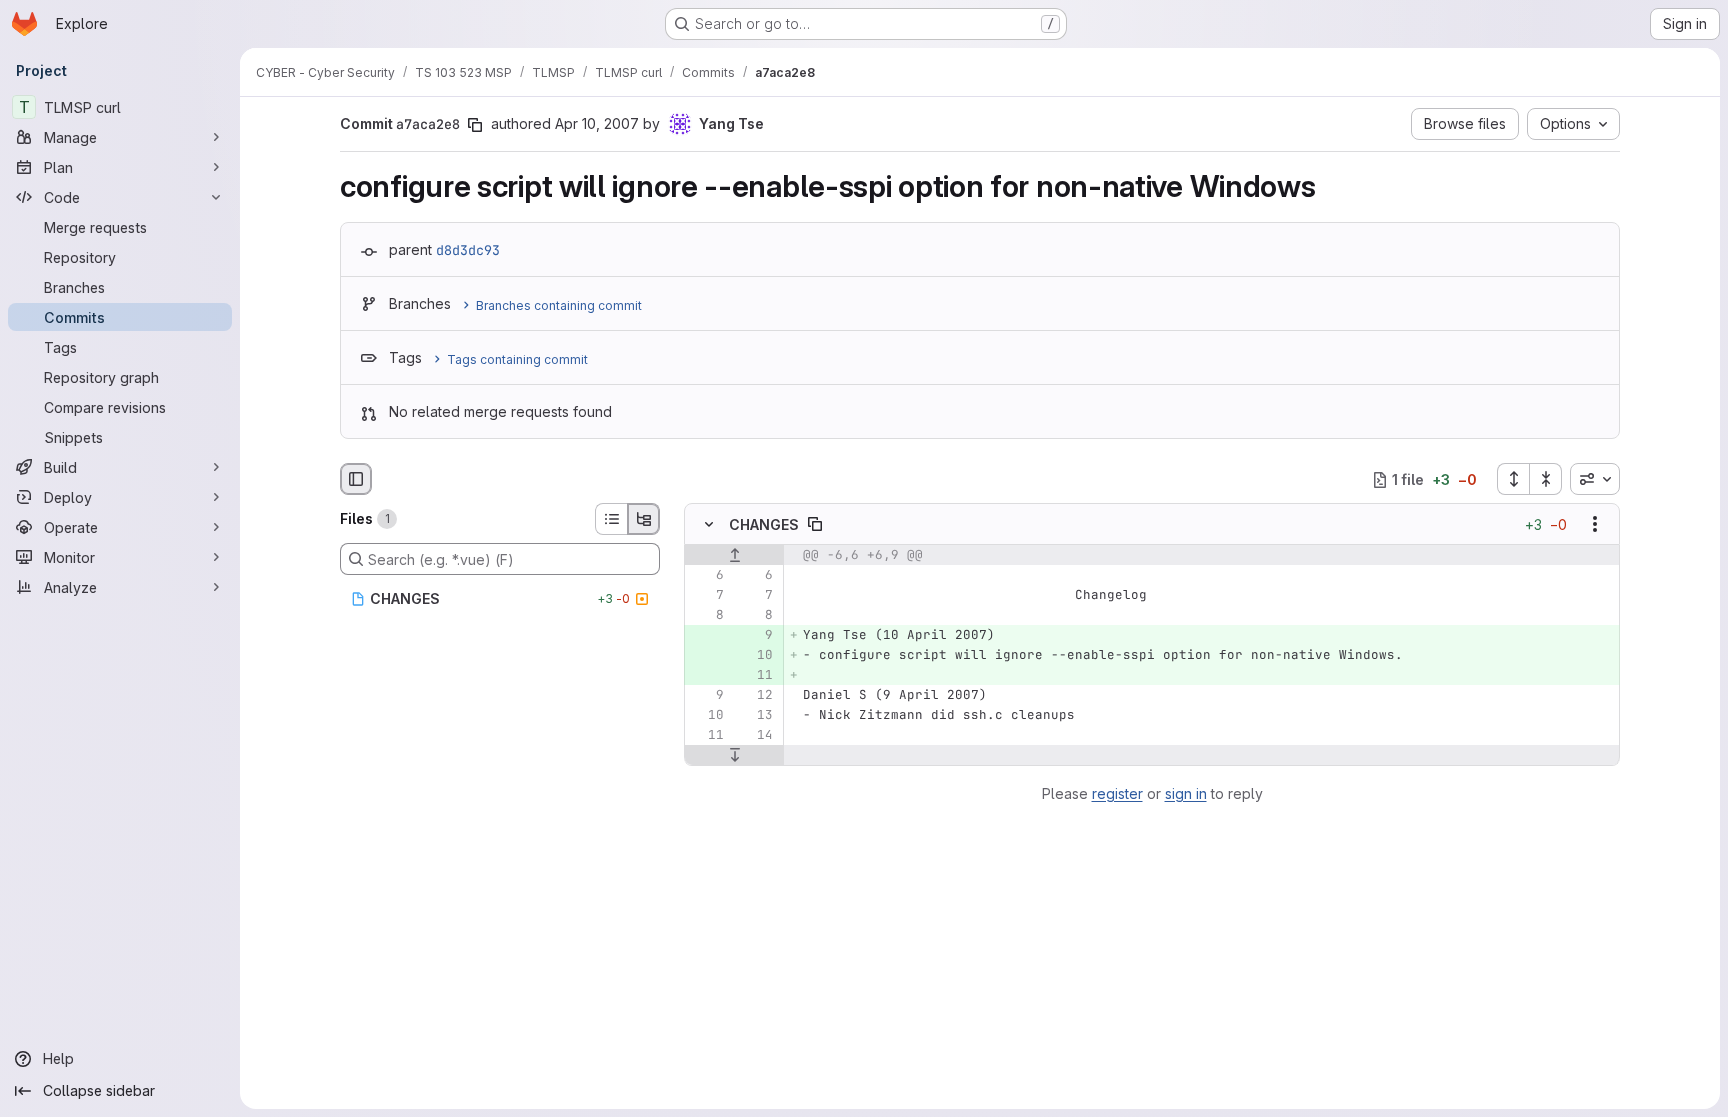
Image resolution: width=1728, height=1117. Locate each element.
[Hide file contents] (709, 525)
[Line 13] (756, 716)
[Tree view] (644, 519)
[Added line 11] (756, 676)
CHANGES (764, 524)
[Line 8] (707, 616)
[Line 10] (707, 716)
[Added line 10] (756, 656)
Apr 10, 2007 (597, 123)
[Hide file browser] (356, 479)
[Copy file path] (815, 525)
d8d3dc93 (468, 250)
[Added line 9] (756, 636)
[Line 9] (707, 696)
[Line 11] (707, 736)
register (1117, 793)
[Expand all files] (1513, 479)
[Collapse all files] (1546, 479)
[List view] (611, 519)
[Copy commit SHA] (475, 125)
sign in (1186, 793)
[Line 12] (756, 696)
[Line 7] (707, 596)
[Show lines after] (734, 756)
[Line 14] (756, 736)
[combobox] (1595, 479)
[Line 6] (707, 576)
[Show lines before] (734, 556)
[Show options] (1595, 525)
